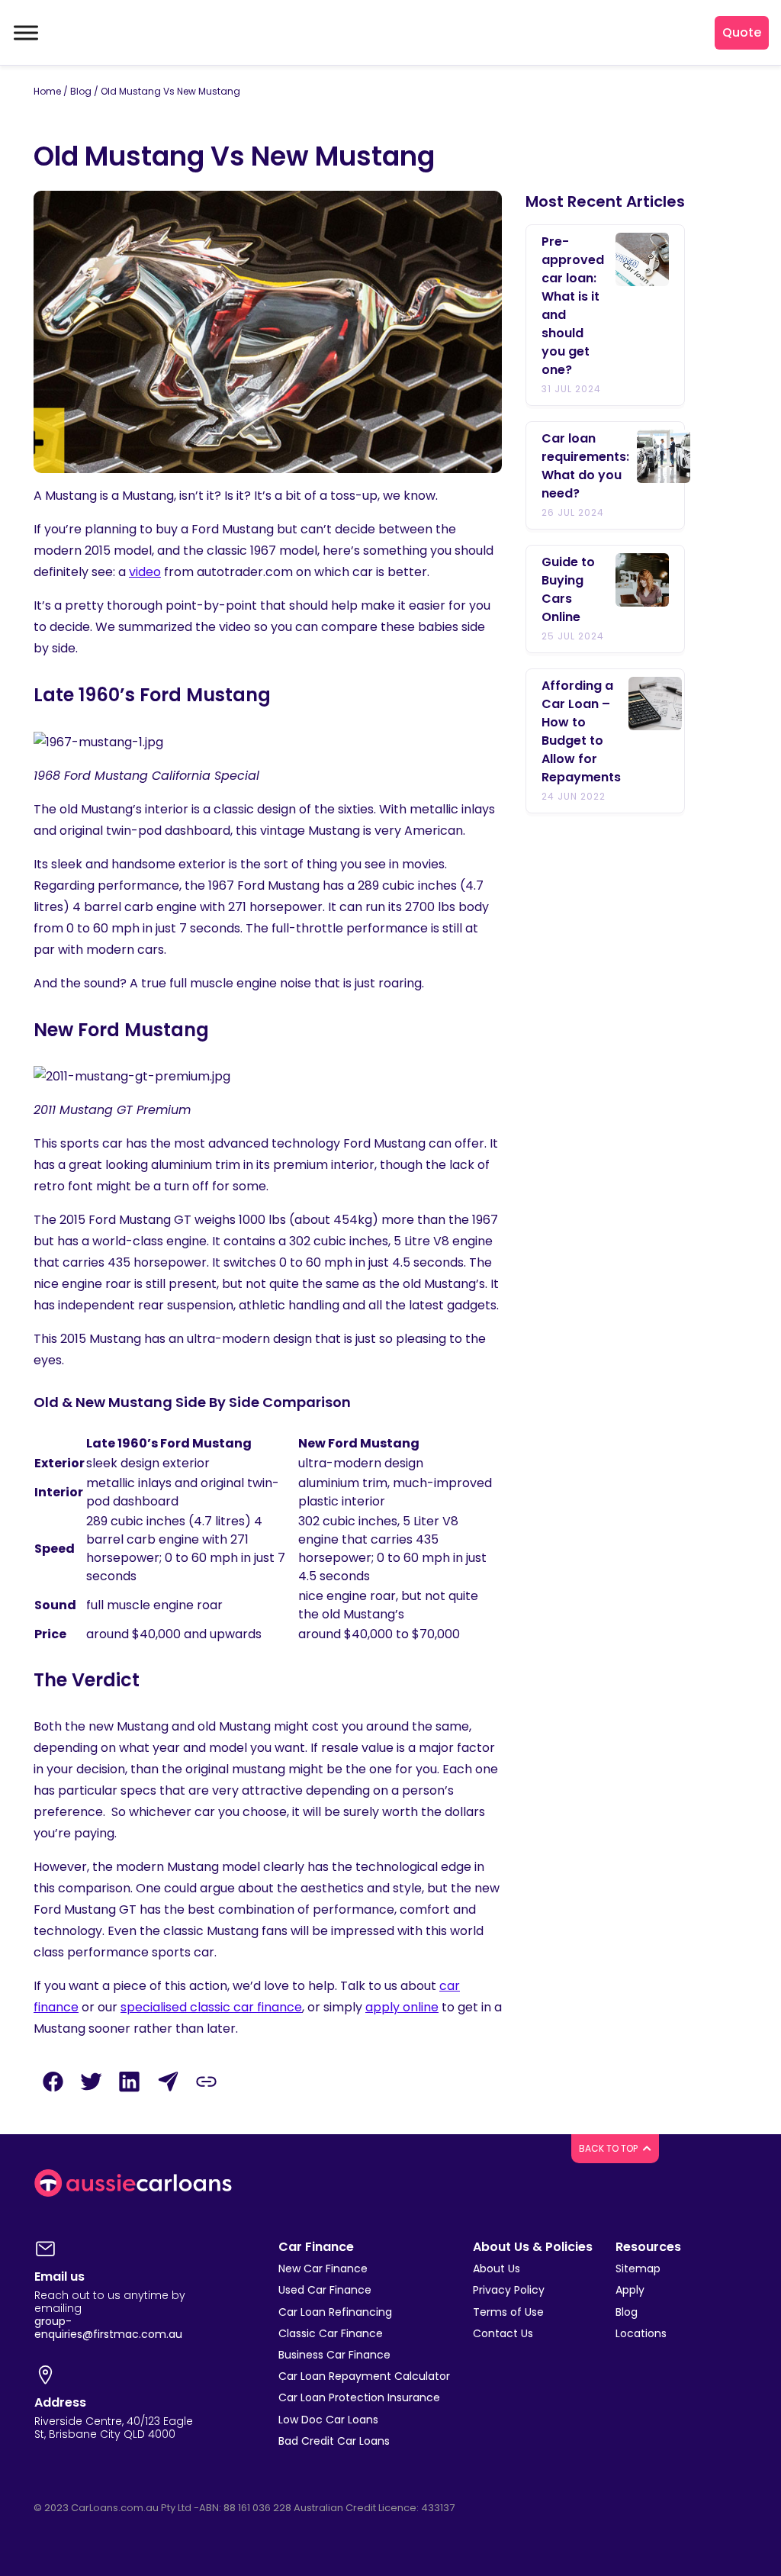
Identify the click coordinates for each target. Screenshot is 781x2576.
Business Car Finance (334, 2355)
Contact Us (503, 2333)
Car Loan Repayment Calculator (364, 2376)
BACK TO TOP (609, 2148)
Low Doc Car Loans (328, 2420)
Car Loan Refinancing (335, 2312)
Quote (742, 32)
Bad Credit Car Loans (334, 2441)
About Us (497, 2268)
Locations (641, 2333)
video (145, 572)
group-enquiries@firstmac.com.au (108, 2328)
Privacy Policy (509, 2290)
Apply (630, 2290)
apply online (402, 2007)
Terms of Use (508, 2312)
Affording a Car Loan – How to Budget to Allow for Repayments (581, 731)
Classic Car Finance (331, 2333)
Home (47, 91)
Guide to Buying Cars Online (568, 589)
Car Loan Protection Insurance (359, 2397)
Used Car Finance (325, 2290)
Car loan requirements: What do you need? (585, 466)
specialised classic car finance (211, 2007)
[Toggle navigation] (24, 33)
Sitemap (638, 2268)
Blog (81, 91)
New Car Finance (323, 2268)
